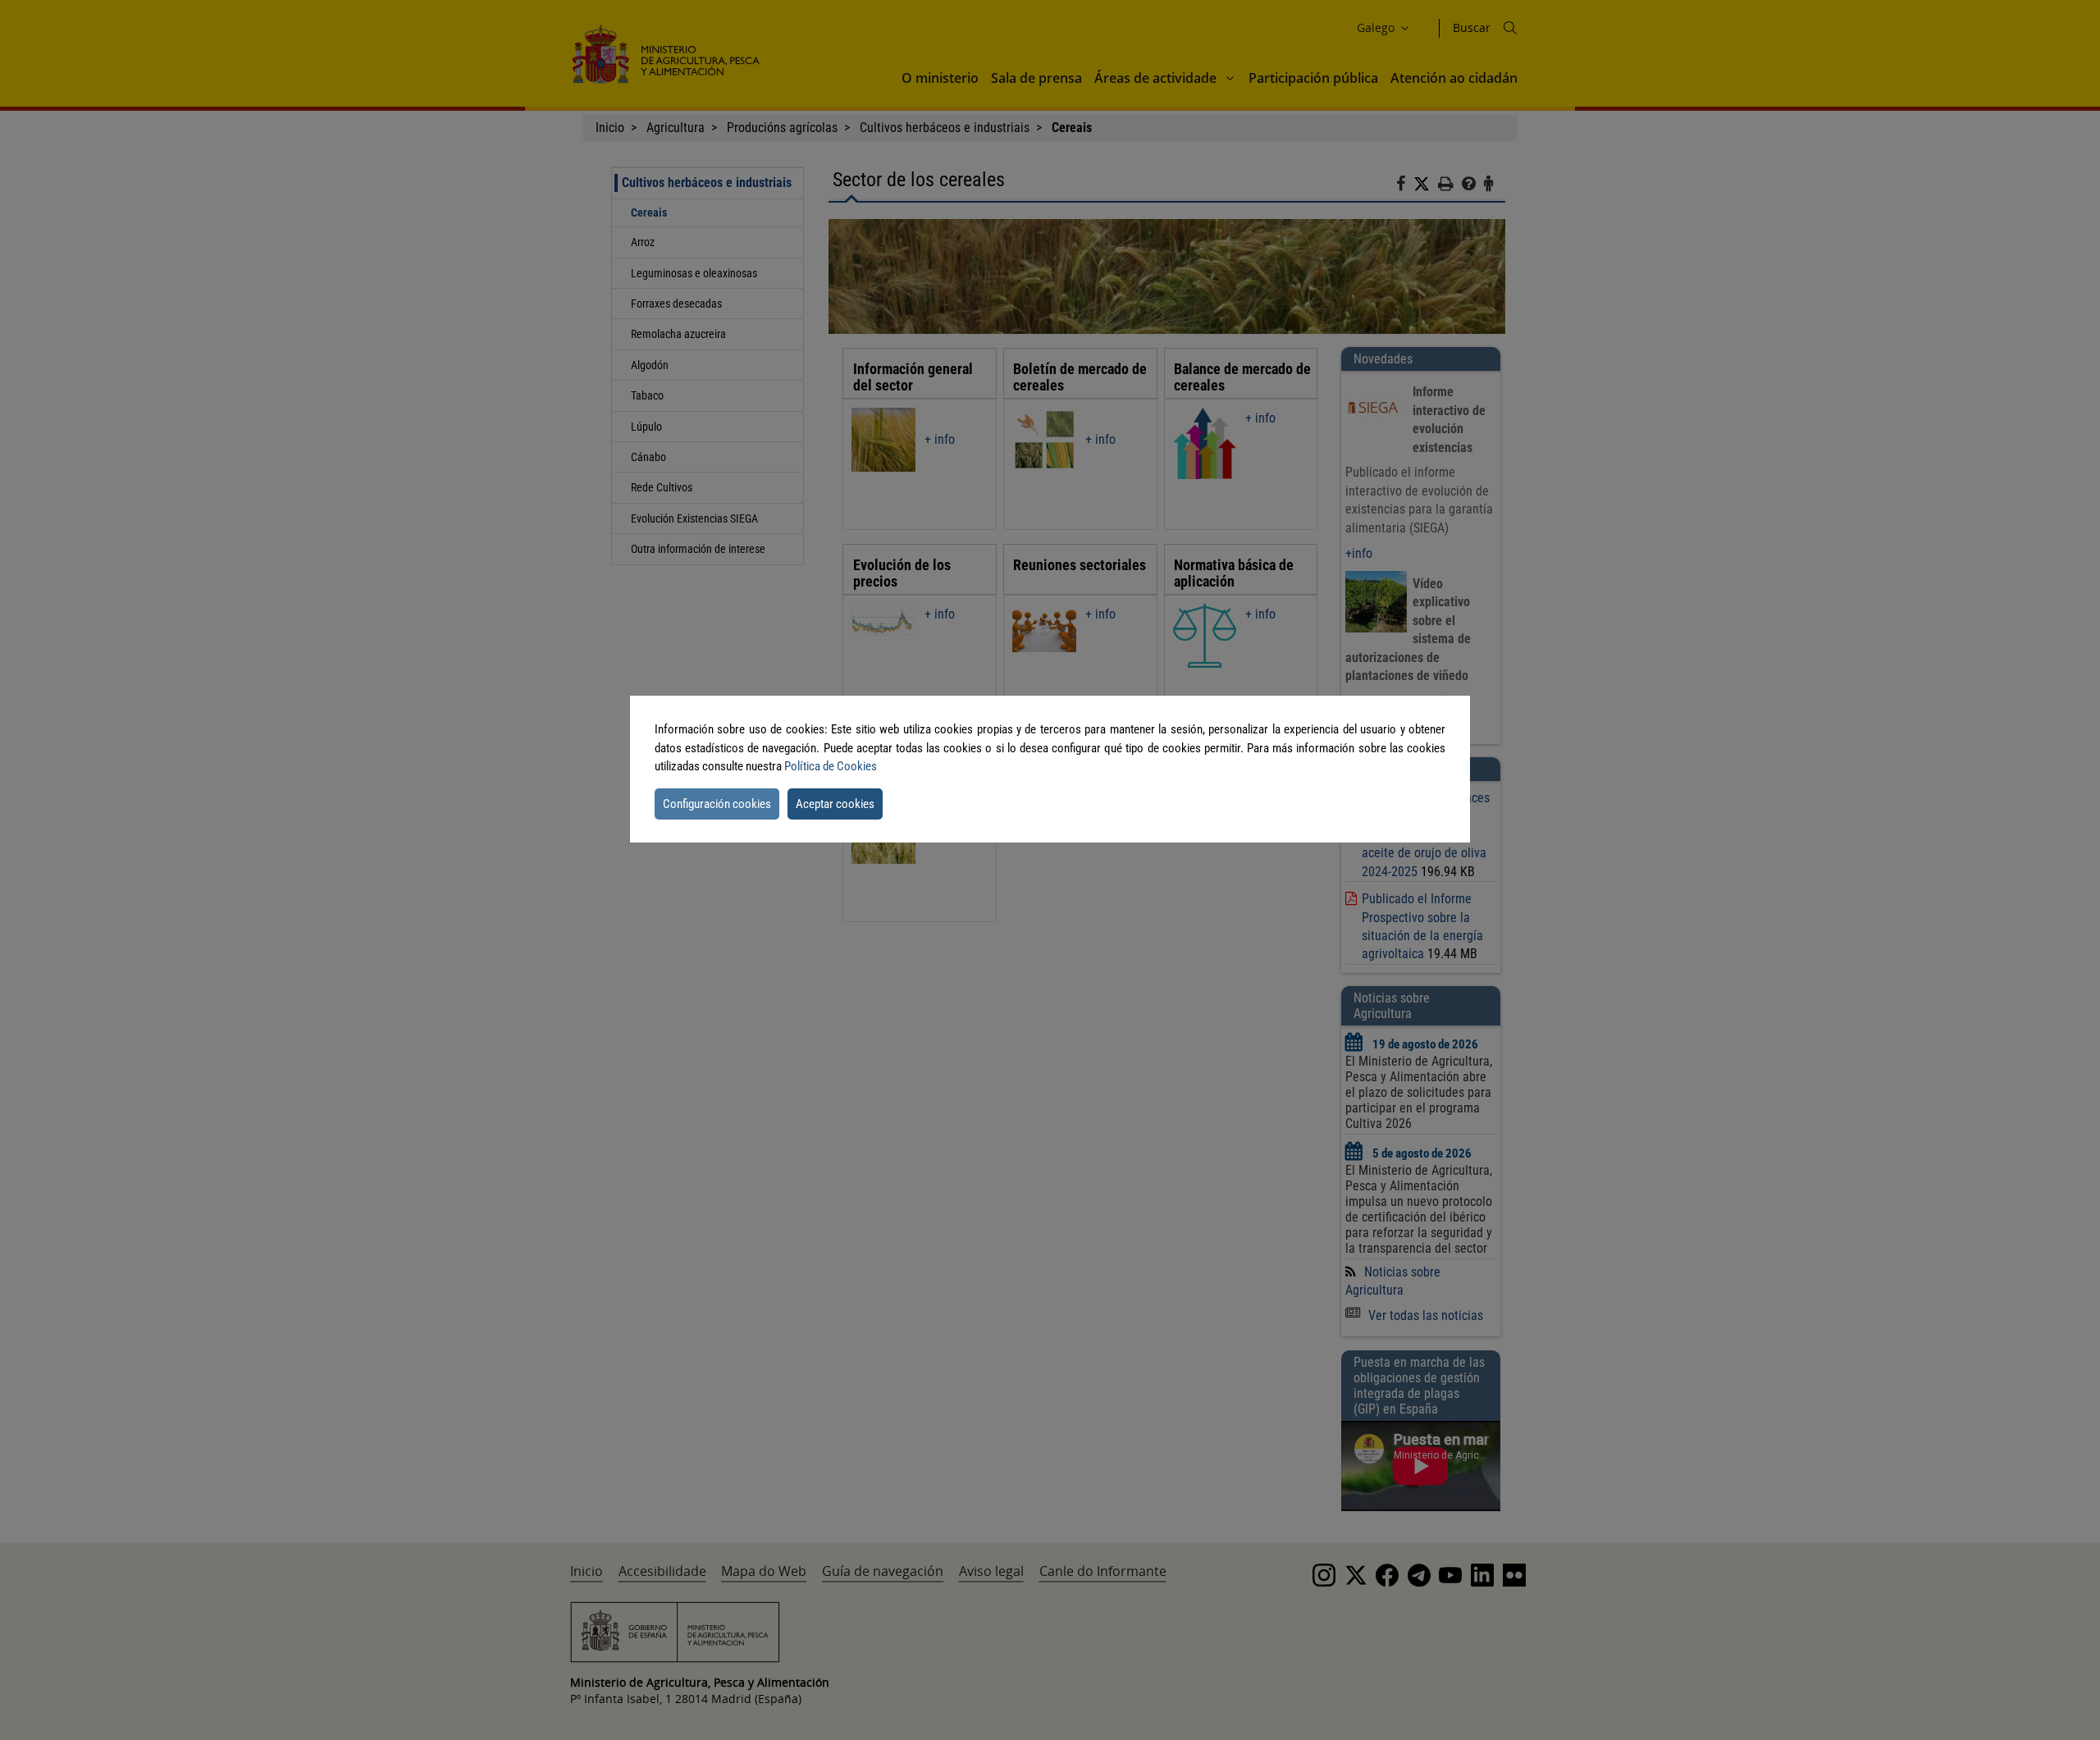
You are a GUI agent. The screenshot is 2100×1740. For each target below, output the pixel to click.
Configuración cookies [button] (717, 804)
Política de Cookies (831, 766)
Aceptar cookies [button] (835, 804)
